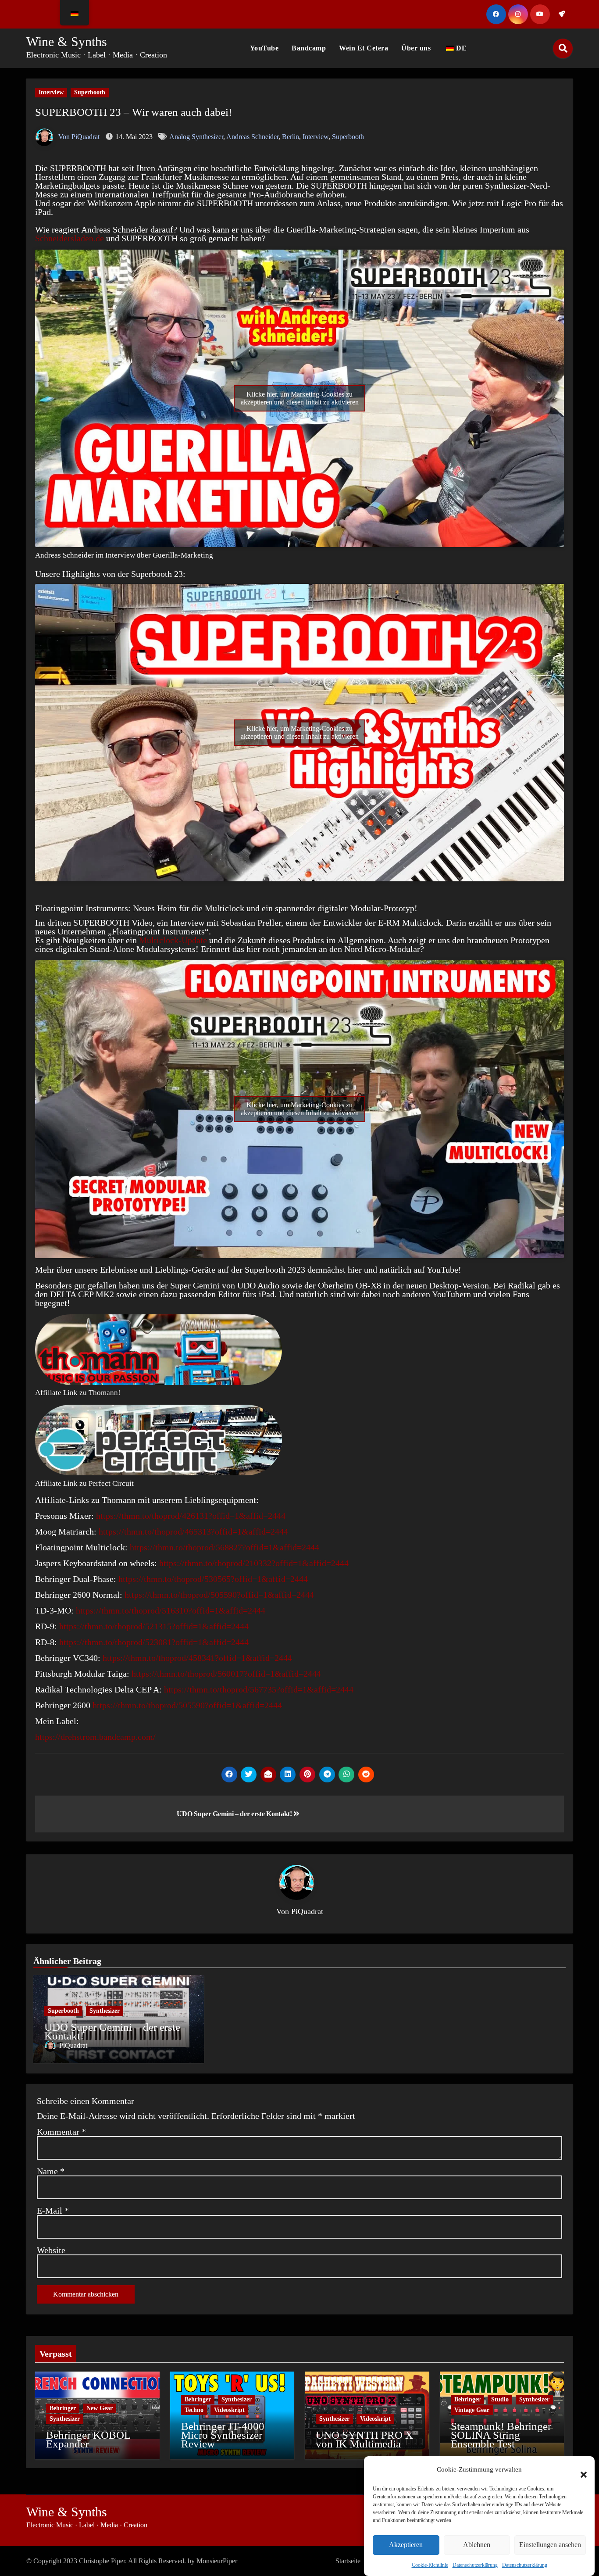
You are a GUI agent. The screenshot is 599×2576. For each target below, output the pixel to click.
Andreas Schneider (252, 137)
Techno (194, 2410)
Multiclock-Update (173, 940)
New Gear (100, 2408)
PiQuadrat (307, 1911)
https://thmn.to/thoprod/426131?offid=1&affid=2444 (191, 1516)
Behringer (63, 2408)
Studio (500, 2399)
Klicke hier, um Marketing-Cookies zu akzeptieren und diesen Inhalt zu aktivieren (300, 398)
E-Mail (53, 2211)
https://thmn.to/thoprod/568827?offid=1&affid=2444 (225, 1547)
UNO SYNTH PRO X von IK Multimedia (364, 2439)
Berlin (291, 137)
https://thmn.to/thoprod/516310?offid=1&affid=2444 (171, 1610)
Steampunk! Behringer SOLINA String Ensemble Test (501, 2435)
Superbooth (90, 92)
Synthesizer (105, 2011)
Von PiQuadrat (78, 137)
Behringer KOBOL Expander (88, 2439)
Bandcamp (309, 48)
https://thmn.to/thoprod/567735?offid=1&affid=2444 (258, 1689)
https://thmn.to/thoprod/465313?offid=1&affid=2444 (193, 1531)
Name (51, 2171)
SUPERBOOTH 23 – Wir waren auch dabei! (134, 112)
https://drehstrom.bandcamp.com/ (95, 1737)
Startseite (348, 2561)
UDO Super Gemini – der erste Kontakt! (235, 1814)
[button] (579, 2469)
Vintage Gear (472, 2410)
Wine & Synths (67, 41)
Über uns (416, 48)
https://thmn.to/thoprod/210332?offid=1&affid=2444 (254, 1563)
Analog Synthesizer (196, 137)
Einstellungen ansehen (550, 2545)
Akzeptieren (406, 2545)
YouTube (264, 48)
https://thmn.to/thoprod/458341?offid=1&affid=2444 (197, 1658)
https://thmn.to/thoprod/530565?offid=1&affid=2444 (213, 1579)
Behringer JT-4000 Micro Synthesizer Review (223, 2435)
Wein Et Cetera (364, 48)
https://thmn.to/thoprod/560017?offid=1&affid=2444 (226, 1674)
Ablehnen (477, 2545)
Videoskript (229, 2410)
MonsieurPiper (217, 2561)
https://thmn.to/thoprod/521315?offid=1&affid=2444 (154, 1626)
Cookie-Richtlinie (430, 2565)
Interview (51, 92)
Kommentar (61, 2132)
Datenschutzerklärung (475, 2565)
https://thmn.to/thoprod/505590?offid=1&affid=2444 (219, 1595)
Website (51, 2250)
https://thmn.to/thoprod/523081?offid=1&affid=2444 (154, 1642)
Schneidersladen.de (70, 238)
